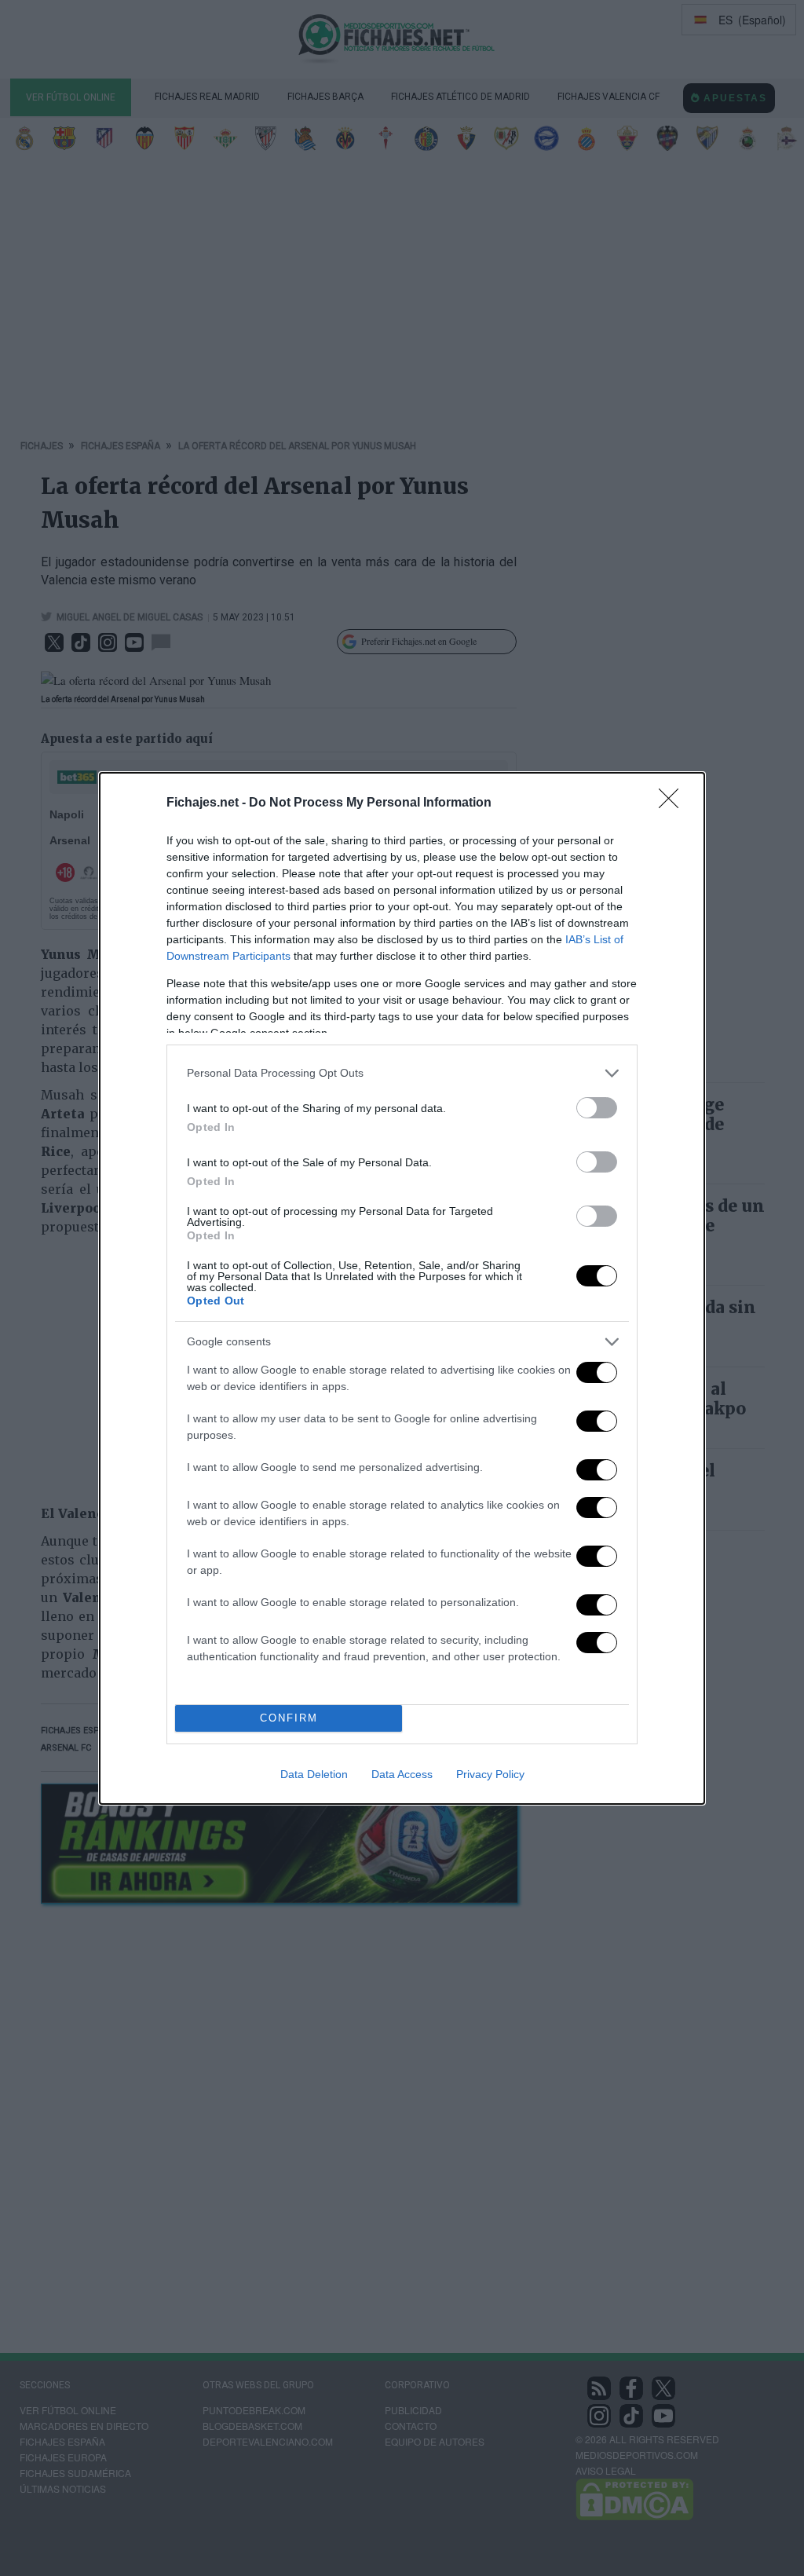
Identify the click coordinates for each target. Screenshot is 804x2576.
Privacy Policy (490, 1774)
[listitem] (402, 1073)
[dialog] (402, 1288)
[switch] (597, 1108)
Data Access (402, 1774)
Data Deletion (314, 1774)
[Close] (674, 803)
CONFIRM (289, 1718)
